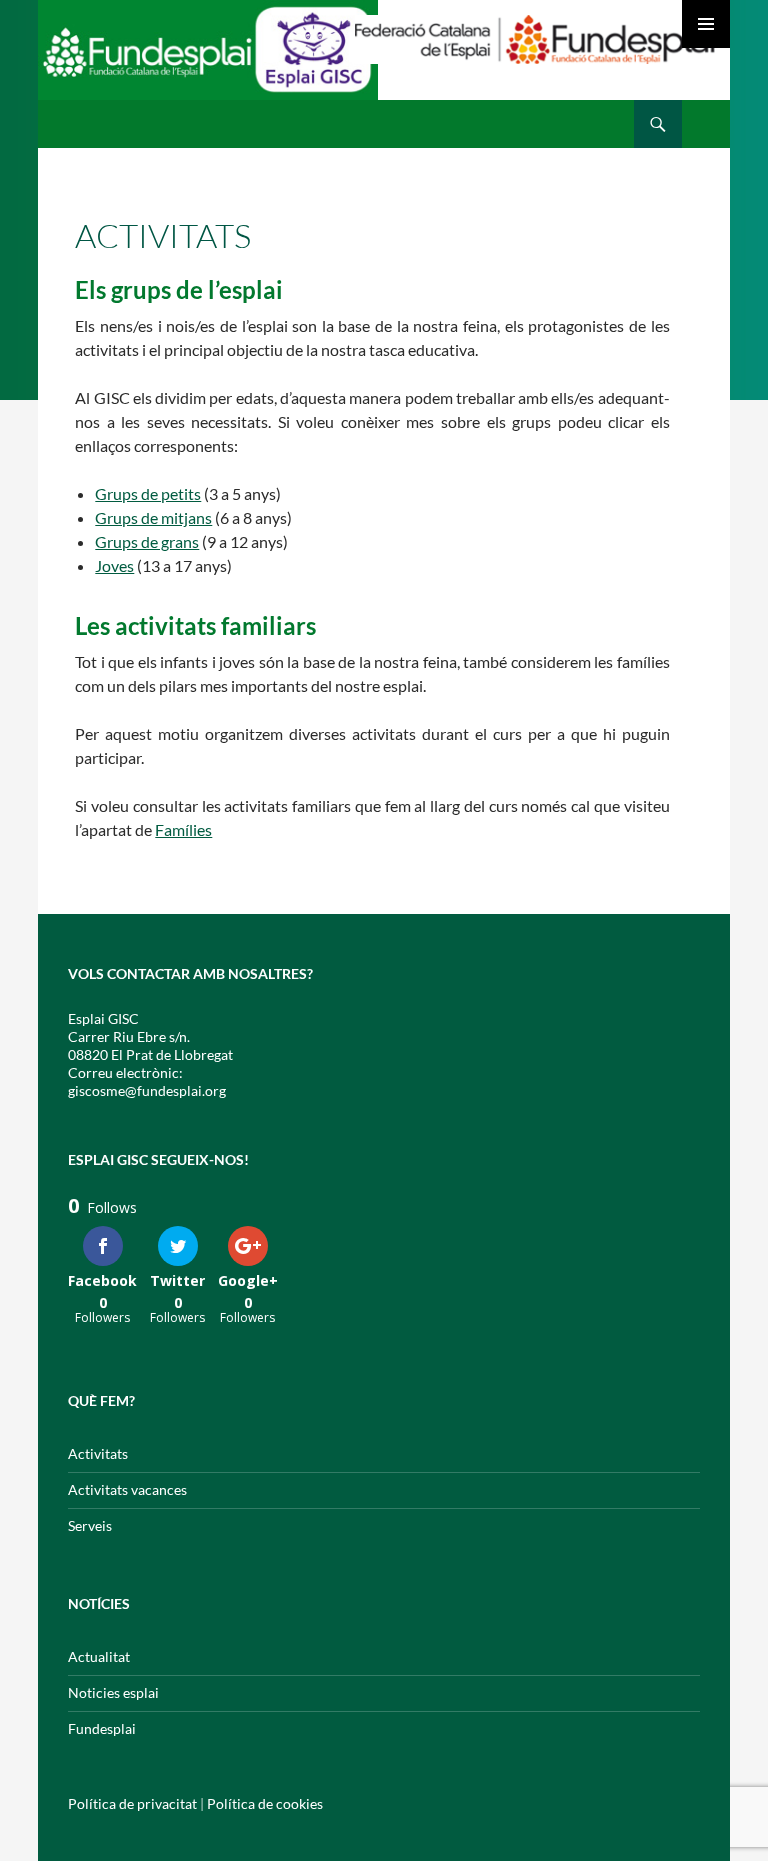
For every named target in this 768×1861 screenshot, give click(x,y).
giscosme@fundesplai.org (147, 1090)
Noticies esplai (113, 1692)
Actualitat (99, 1656)
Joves (114, 565)
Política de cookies (265, 1803)
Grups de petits (148, 493)
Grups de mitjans (153, 517)
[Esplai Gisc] (208, 57)
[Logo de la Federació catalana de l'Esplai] (535, 37)
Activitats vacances (127, 1489)
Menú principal (706, 24)
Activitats (98, 1453)
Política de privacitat (132, 1803)
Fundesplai (102, 1728)
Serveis (90, 1525)
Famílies (183, 829)
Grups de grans (147, 541)
